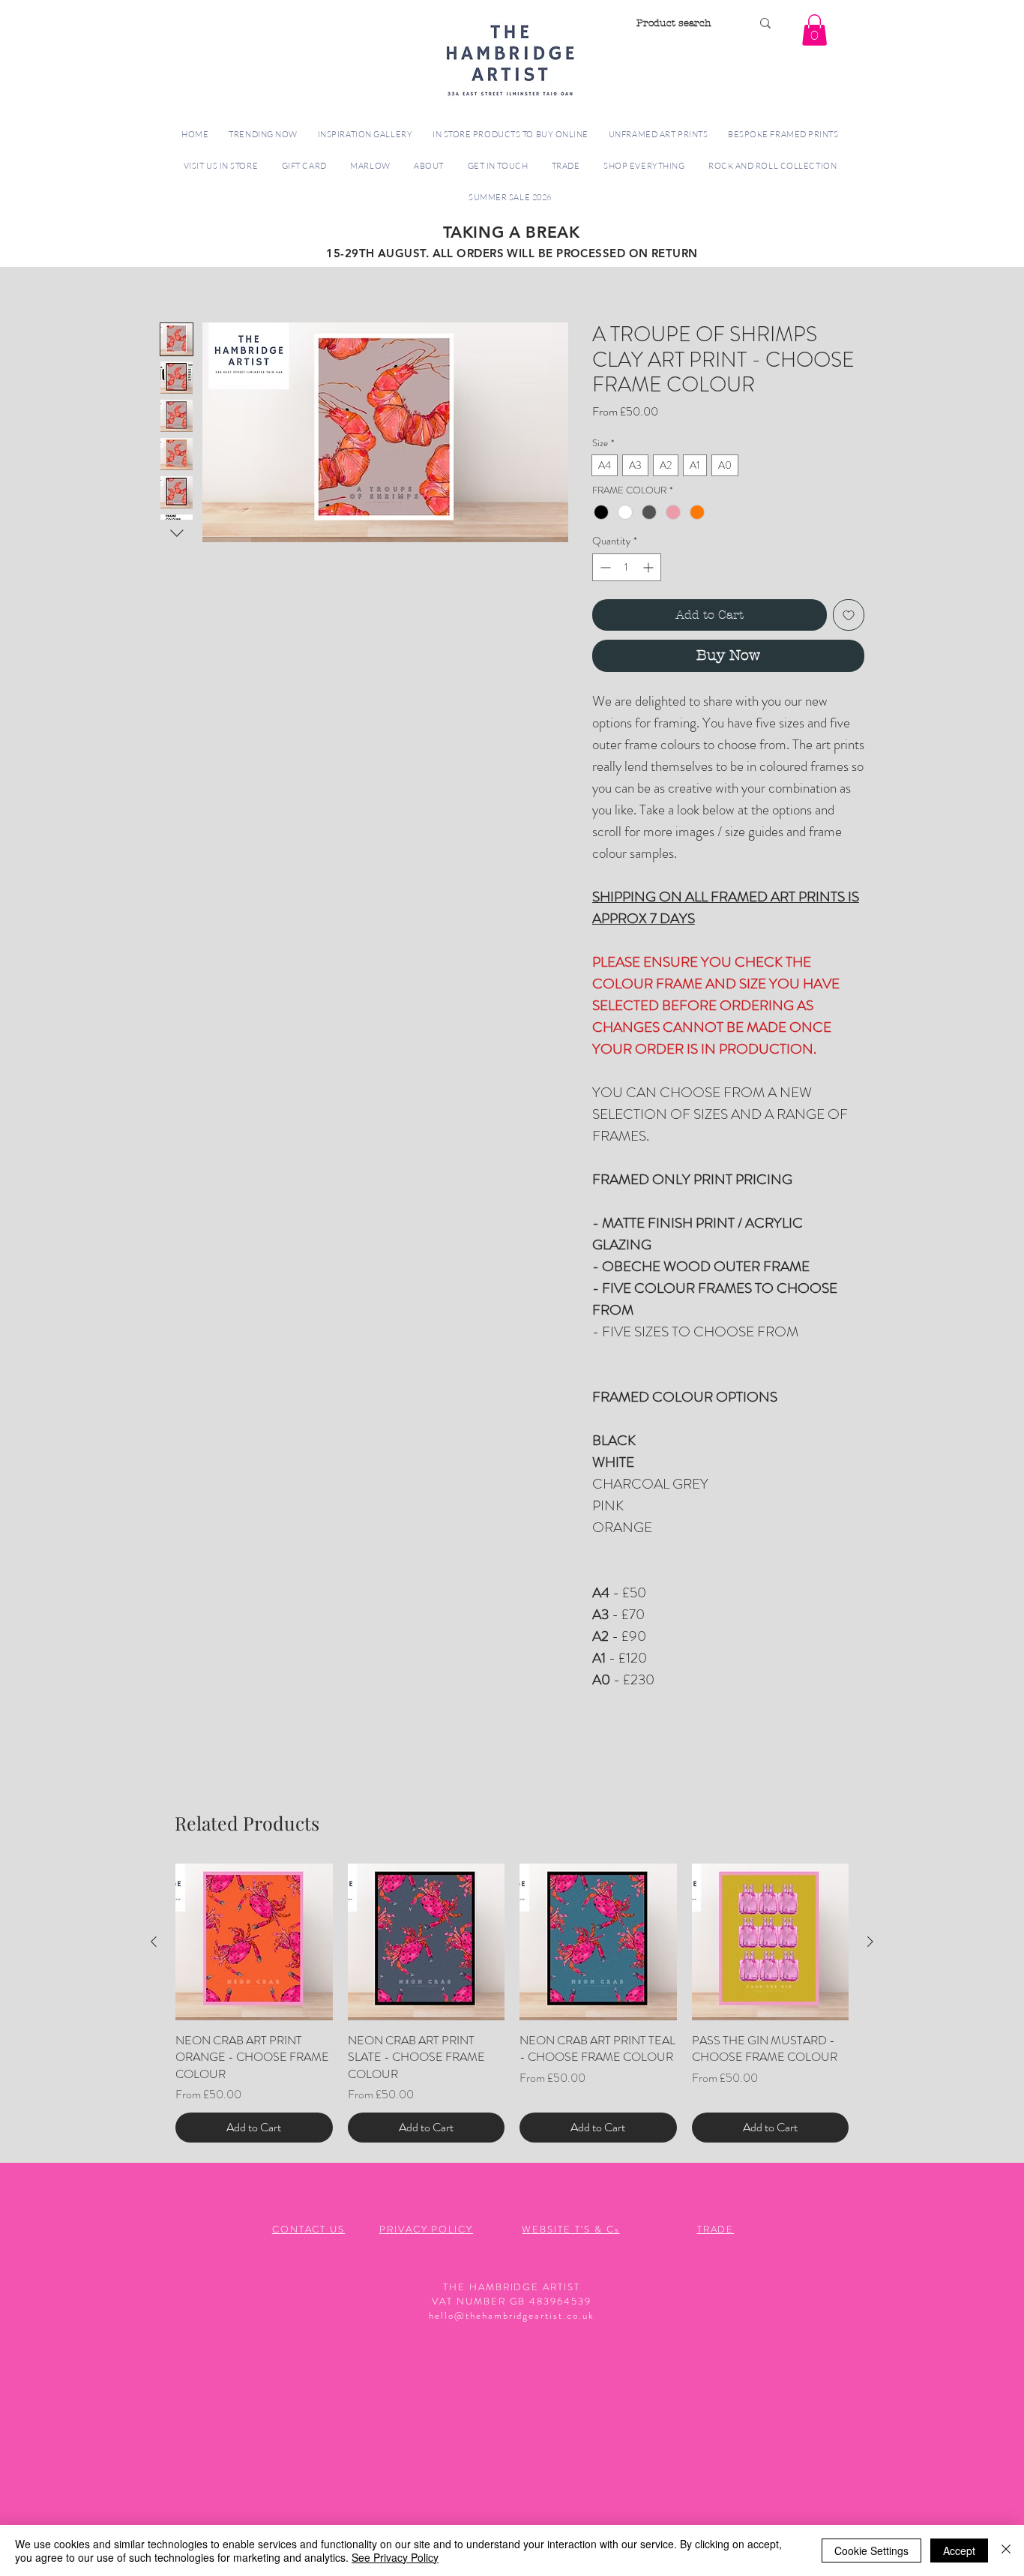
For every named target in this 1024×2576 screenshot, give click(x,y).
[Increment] (650, 567)
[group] (512, 2003)
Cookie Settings (871, 2551)
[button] (814, 30)
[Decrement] (604, 567)
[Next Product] (870, 1942)
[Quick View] (254, 1942)
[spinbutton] (627, 567)
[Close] (1006, 2551)
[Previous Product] (154, 1942)
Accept (959, 2551)
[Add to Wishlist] (849, 615)
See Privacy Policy (395, 2557)
